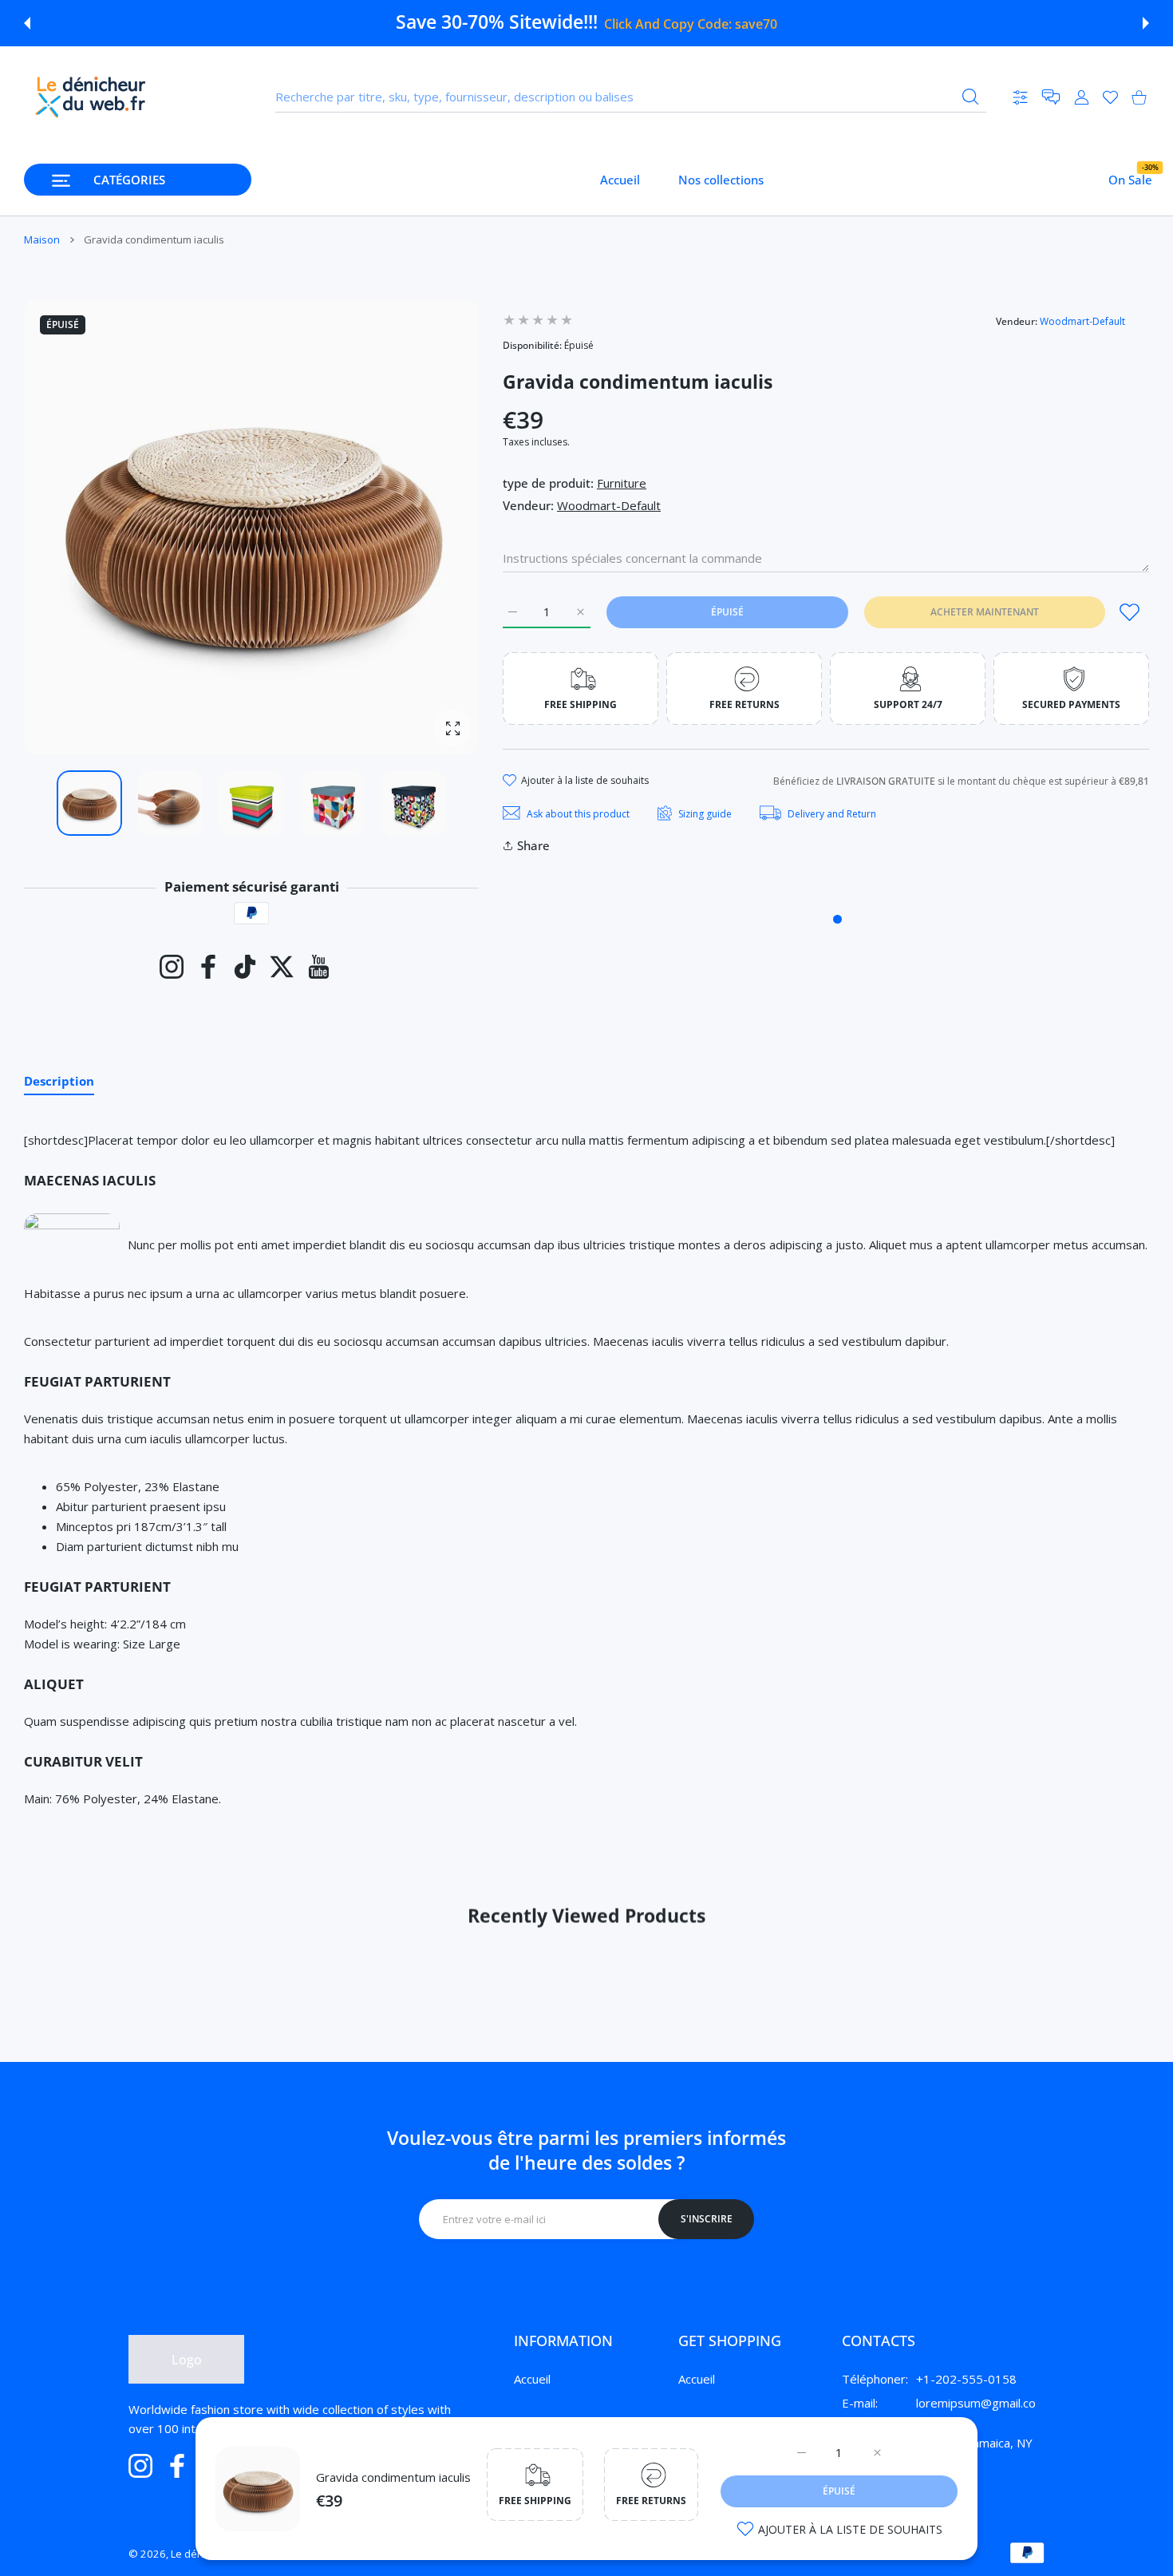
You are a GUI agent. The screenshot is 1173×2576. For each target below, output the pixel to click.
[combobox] (631, 97)
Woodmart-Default (1082, 321)
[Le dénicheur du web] (91, 97)
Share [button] (533, 845)
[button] (27, 23)
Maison (42, 239)
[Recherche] (970, 97)
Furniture (622, 483)
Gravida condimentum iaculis (393, 2477)
